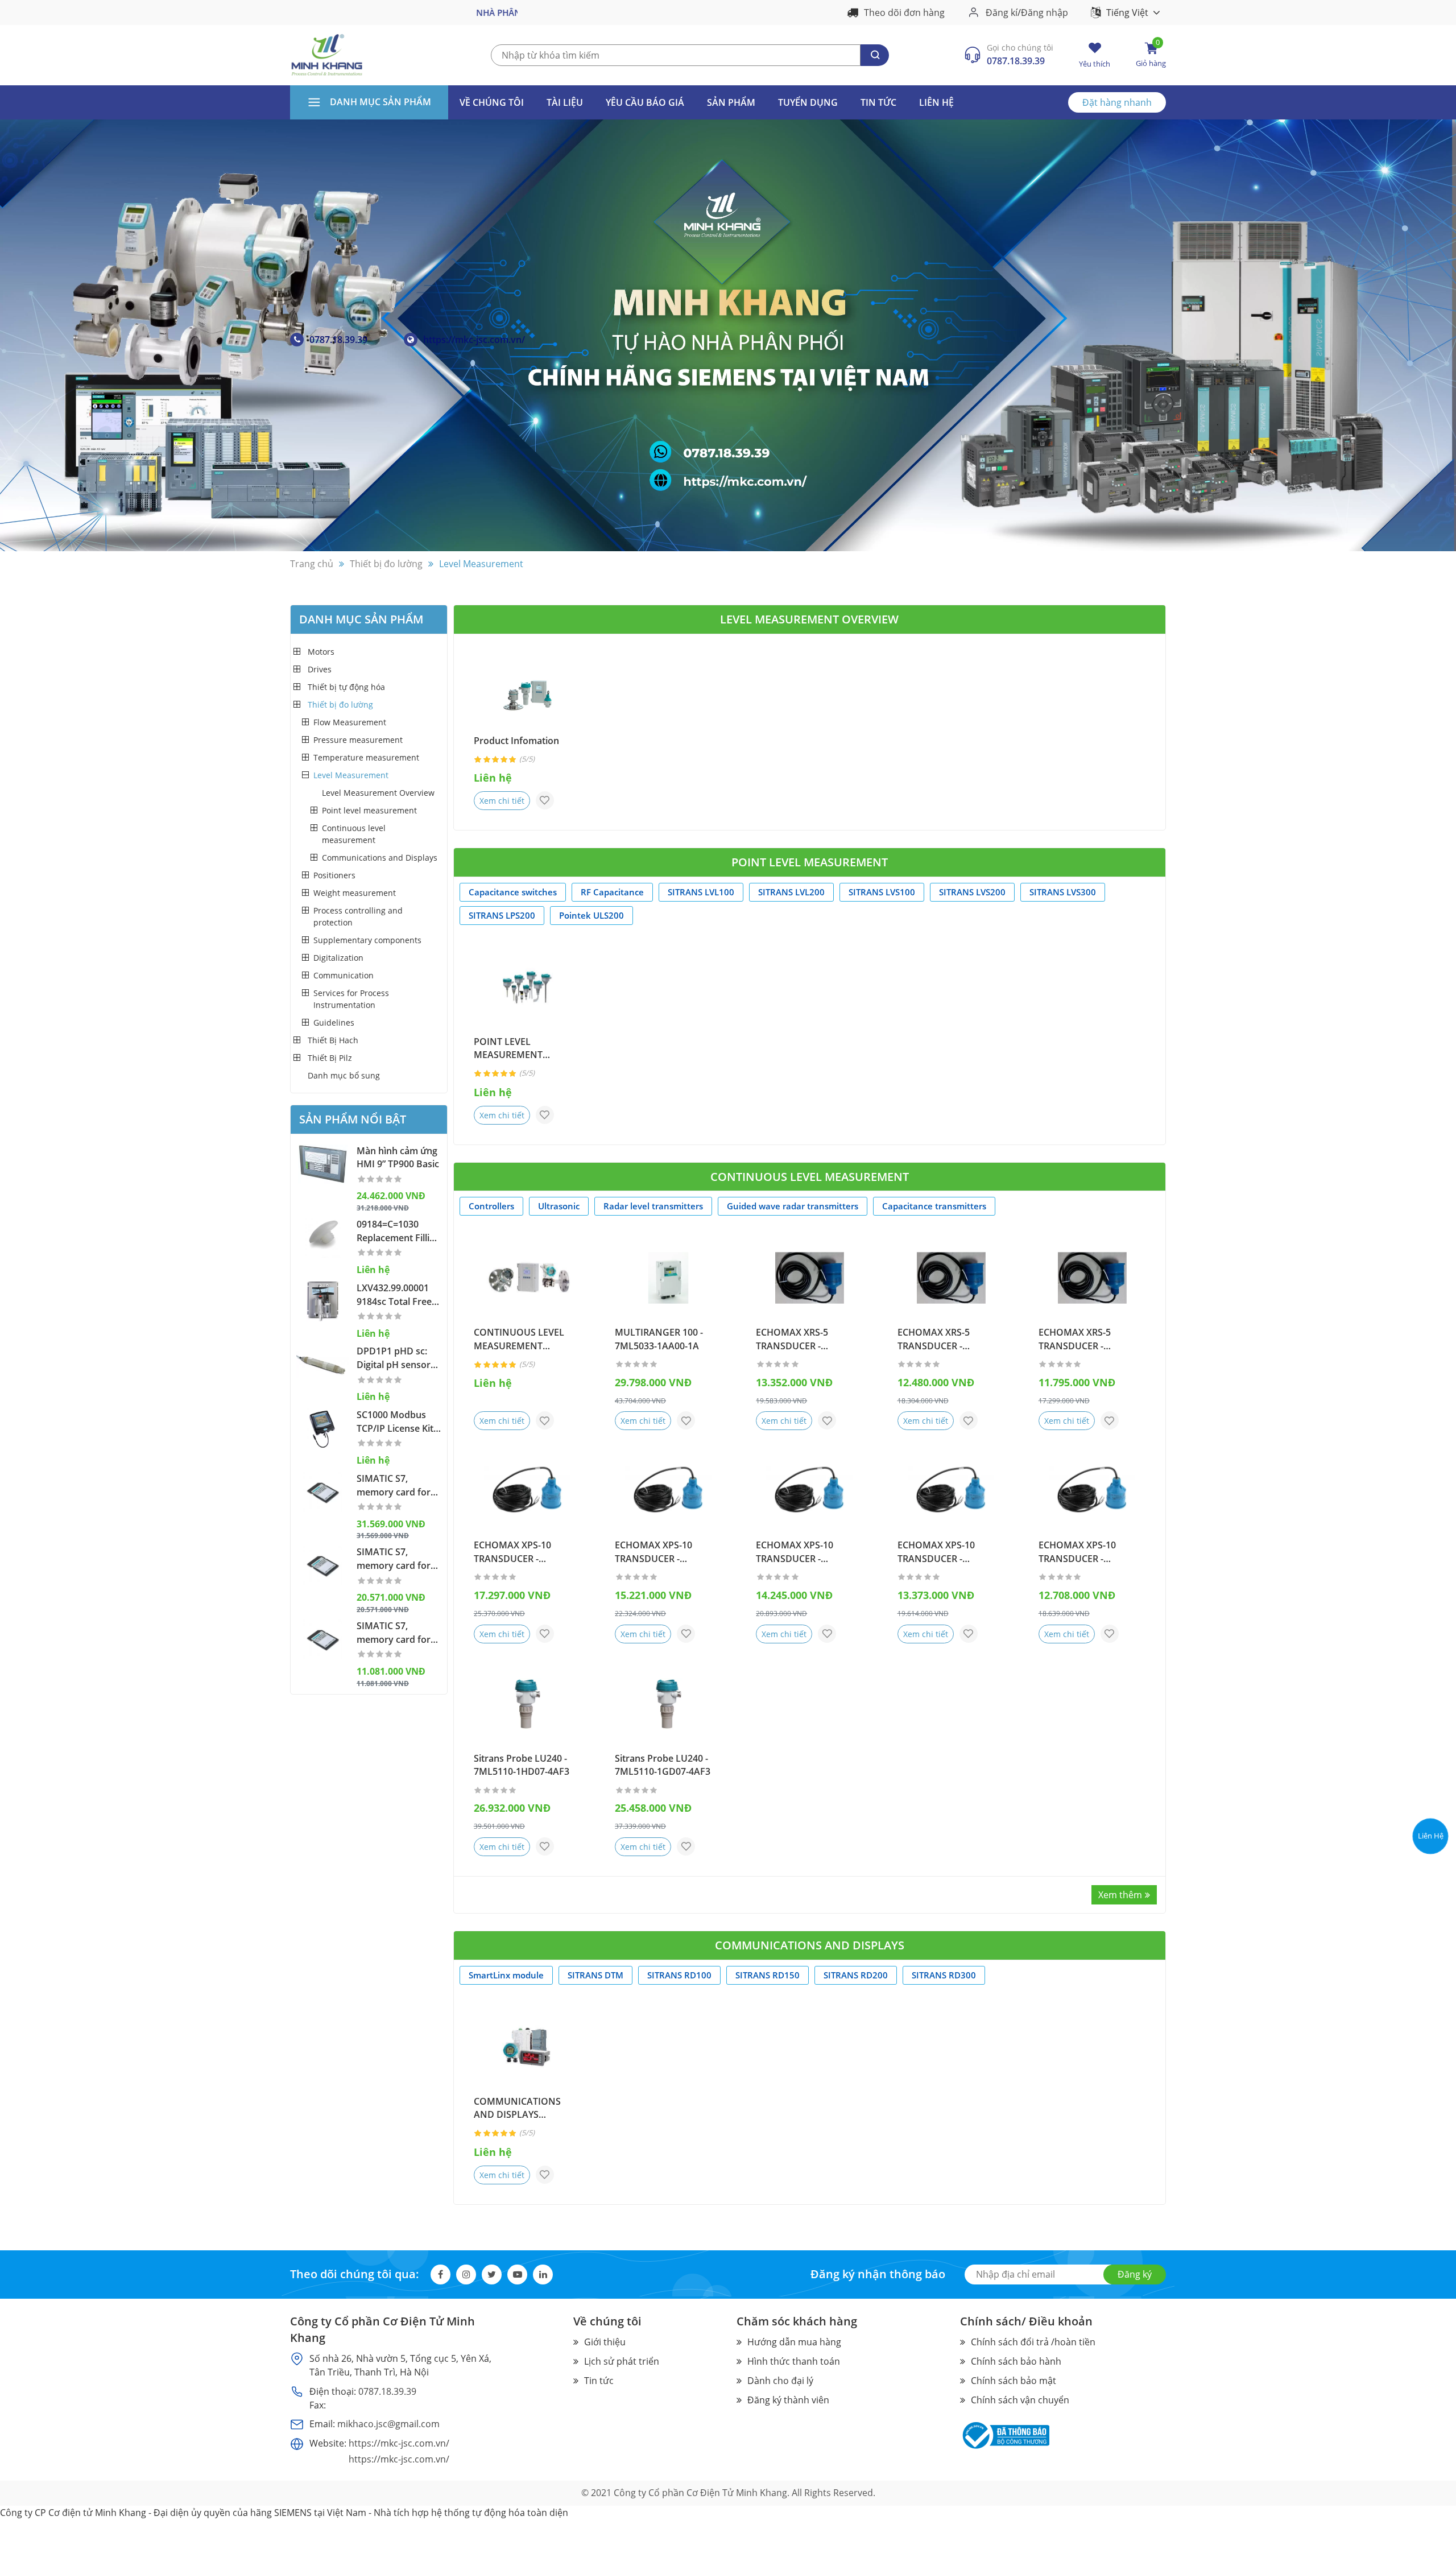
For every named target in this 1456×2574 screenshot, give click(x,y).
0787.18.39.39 (1016, 61)
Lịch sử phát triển (622, 2361)
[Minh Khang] (327, 54)
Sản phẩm (731, 102)
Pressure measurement (358, 740)
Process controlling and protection (358, 916)
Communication (344, 975)
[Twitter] (492, 2275)
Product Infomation (516, 741)
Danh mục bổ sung (344, 1075)
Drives (320, 669)
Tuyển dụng (808, 102)
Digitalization (338, 958)
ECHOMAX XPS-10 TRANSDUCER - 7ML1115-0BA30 (1077, 1552)
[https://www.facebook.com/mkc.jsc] (1430, 1792)
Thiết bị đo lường (340, 705)
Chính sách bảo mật (1014, 2381)
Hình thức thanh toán (794, 2361)
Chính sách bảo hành (1016, 2361)
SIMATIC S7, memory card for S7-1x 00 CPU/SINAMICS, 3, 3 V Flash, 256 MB (395, 1633)
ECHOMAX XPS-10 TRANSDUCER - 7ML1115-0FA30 (653, 1552)
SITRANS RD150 (768, 1975)
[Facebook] (440, 2275)
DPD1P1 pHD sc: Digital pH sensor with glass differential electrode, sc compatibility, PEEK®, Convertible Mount (398, 1358)
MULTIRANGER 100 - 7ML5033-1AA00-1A (659, 1339)
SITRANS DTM (595, 1975)
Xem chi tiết (502, 801)
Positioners (334, 875)
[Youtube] (517, 2275)
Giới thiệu (605, 2342)
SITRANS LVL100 (701, 892)
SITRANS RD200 (856, 1975)
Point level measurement (369, 810)
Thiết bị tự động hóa (346, 687)
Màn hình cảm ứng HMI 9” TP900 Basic (398, 1158)
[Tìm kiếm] (875, 55)
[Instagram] (466, 2275)
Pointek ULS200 (591, 915)
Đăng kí (1002, 12)
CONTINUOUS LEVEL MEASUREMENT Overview (519, 1340)
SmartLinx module (506, 1975)
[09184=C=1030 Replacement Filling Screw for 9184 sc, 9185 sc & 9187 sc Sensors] (323, 1238)
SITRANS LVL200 (791, 892)
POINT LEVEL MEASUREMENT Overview (508, 1049)
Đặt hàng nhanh (1117, 102)
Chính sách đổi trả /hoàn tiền (1033, 2342)
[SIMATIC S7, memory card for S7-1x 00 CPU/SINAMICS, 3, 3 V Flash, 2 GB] (323, 1565)
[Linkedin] (543, 2275)
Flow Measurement (350, 722)
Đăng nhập (1045, 12)
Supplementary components (367, 940)
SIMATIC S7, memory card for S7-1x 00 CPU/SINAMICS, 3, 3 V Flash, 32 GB (395, 1486)
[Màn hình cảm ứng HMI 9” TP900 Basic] (323, 1164)
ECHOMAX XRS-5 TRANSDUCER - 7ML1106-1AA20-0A (1081, 1340)
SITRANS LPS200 (502, 915)
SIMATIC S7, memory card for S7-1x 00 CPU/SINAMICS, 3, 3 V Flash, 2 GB (395, 1559)
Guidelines (334, 1022)
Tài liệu (565, 102)
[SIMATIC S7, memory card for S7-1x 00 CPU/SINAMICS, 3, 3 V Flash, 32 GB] (323, 1492)
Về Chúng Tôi (492, 102)
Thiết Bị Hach (333, 1040)
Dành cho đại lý (780, 2381)
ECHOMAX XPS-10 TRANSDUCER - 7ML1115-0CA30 (936, 1552)
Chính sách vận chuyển (1020, 2400)
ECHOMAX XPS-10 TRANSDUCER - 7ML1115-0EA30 (795, 1552)
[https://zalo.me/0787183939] (1430, 1765)
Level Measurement (351, 775)
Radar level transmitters (653, 1206)
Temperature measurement (366, 757)
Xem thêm (1120, 1895)
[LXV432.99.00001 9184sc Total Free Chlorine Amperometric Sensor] (323, 1302)
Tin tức (878, 102)
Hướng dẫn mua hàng (794, 2342)
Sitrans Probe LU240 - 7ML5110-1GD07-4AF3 (663, 1765)
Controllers (491, 1206)
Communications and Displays (380, 858)
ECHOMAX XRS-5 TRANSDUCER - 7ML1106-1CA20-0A (798, 1340)
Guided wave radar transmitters (793, 1206)
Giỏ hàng (1151, 55)
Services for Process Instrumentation (351, 999)
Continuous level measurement (354, 834)
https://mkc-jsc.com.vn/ (474, 340)
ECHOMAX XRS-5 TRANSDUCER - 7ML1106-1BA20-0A (940, 1340)
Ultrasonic (559, 1206)
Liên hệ (936, 102)
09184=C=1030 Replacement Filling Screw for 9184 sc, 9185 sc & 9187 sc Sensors (398, 1232)
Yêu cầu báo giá (645, 102)
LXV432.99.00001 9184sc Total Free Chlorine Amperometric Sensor (394, 1295)
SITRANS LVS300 (1063, 892)
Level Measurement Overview (378, 793)
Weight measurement (355, 893)
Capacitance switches (513, 892)
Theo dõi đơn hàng (904, 13)
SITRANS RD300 (944, 1975)
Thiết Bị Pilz (330, 1058)
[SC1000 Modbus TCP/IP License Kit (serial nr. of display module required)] (323, 1428)
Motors (321, 652)
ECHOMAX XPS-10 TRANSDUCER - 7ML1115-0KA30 (512, 1552)
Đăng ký (1135, 2274)
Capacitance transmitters (934, 1206)
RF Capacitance (612, 892)
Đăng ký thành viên (788, 2400)
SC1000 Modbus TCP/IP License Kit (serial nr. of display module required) (395, 1422)
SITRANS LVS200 (972, 892)
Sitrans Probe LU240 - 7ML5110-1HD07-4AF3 (522, 1765)
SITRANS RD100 (679, 1975)
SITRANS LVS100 (882, 892)
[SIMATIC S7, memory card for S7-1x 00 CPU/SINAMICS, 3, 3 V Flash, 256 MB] (323, 1639)
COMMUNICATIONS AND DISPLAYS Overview (517, 2109)
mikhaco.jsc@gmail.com (388, 2424)
